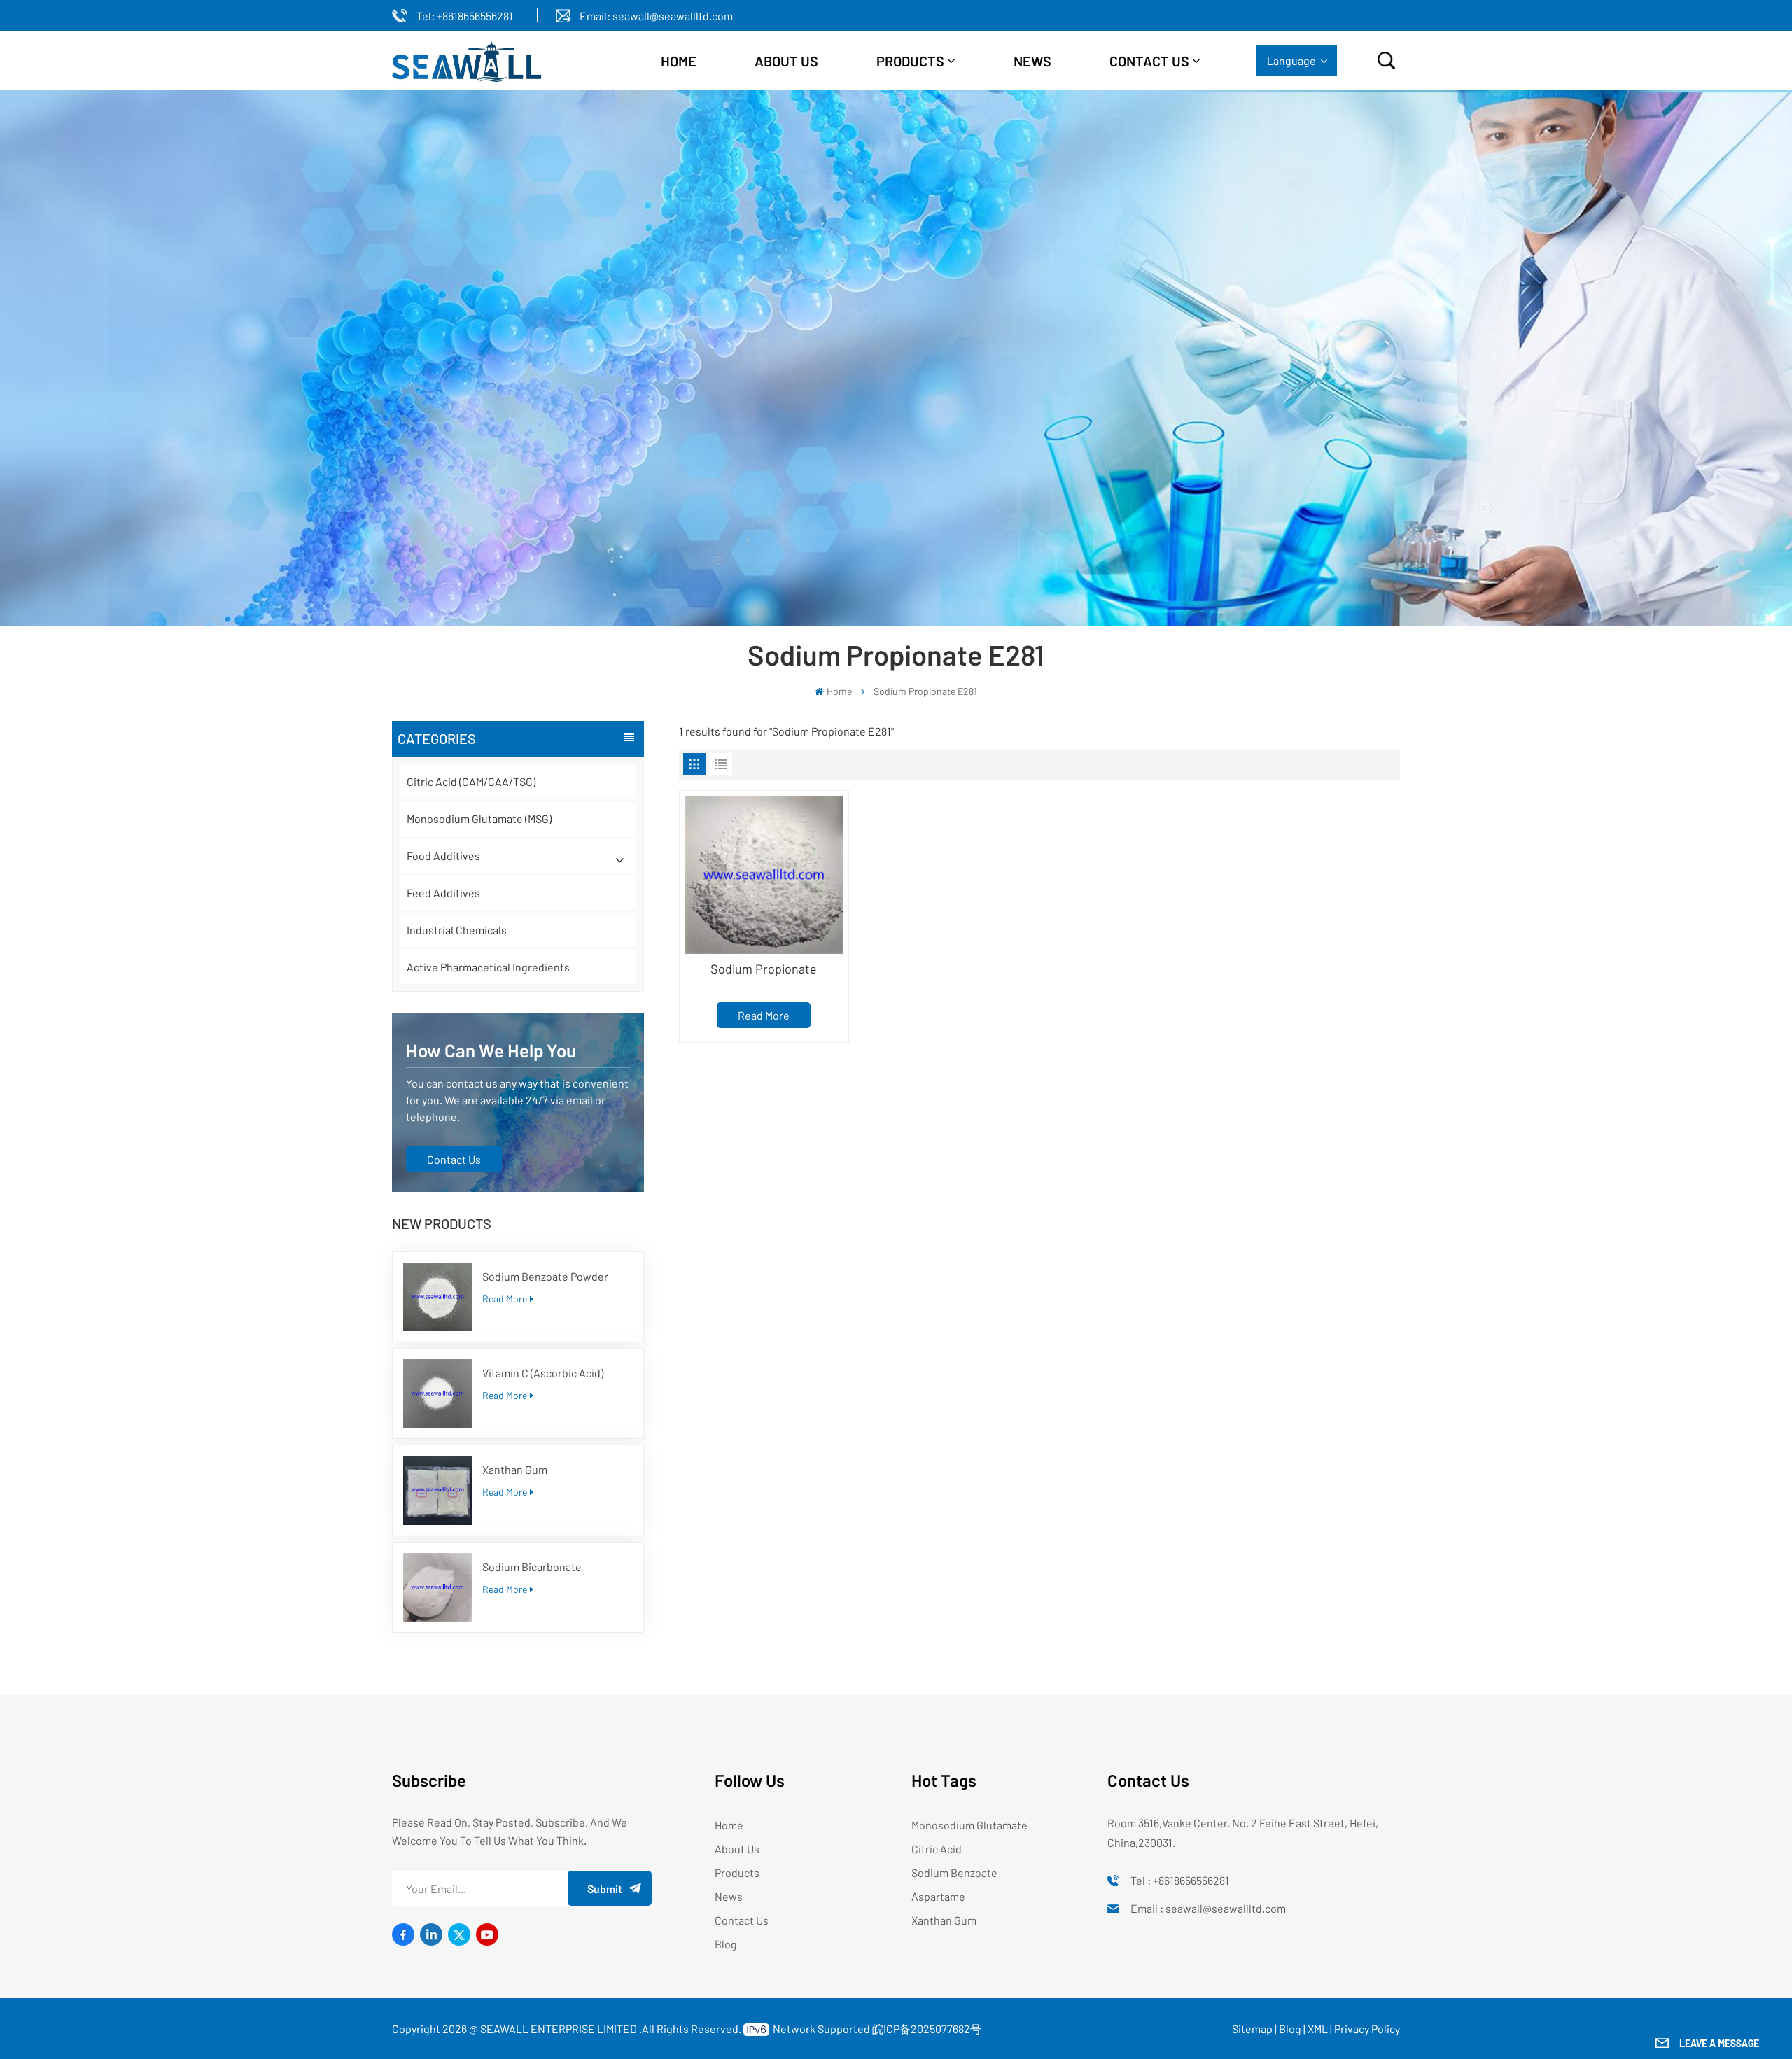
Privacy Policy (1367, 2029)
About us (786, 61)
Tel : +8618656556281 (1180, 1880)
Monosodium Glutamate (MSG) (479, 818)
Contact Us (1149, 61)
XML (1318, 2029)
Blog (726, 1944)
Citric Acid (937, 1849)
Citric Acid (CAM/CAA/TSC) (471, 781)
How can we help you (491, 1050)
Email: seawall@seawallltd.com (656, 16)
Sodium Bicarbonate (532, 1567)
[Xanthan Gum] (437, 1490)
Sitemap (1252, 2029)
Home (679, 61)
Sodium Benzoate (954, 1872)
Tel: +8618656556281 (465, 16)
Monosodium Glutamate (969, 1825)
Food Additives (443, 856)
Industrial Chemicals (457, 930)
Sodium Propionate (764, 969)
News (1032, 61)
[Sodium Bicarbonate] (437, 1587)
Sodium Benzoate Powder (545, 1276)
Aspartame (938, 1896)
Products (910, 61)
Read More (505, 1299)
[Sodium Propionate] (764, 875)
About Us (737, 1849)
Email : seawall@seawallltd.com (1208, 1908)
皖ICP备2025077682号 (927, 2029)
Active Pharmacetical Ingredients (488, 967)
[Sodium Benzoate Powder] (437, 1297)
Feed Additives (443, 893)
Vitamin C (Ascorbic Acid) (543, 1373)
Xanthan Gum (515, 1469)
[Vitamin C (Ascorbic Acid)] (437, 1393)
